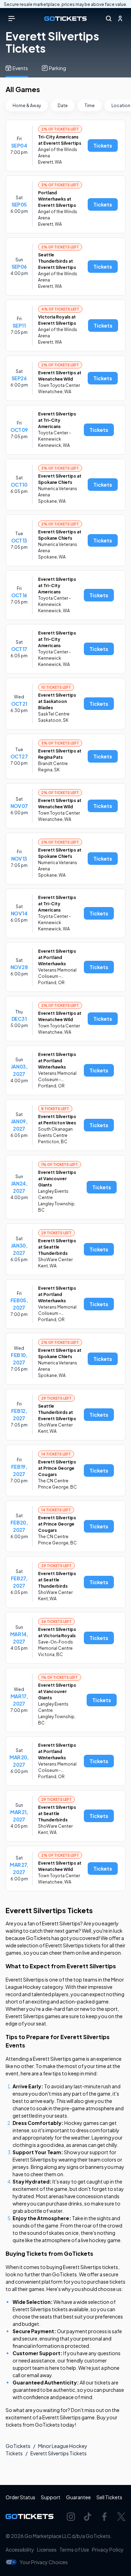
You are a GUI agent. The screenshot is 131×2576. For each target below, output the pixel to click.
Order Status (20, 2497)
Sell (109, 2497)
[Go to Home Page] (65, 19)
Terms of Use (74, 2549)
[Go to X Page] (121, 2517)
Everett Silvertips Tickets (59, 2453)
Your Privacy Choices (44, 2562)
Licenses (47, 2549)
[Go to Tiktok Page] (88, 2517)
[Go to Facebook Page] (104, 2517)
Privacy (108, 2549)
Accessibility (20, 2549)
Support (51, 2497)
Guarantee (78, 2497)
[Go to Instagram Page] (71, 2517)
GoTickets (18, 2446)
